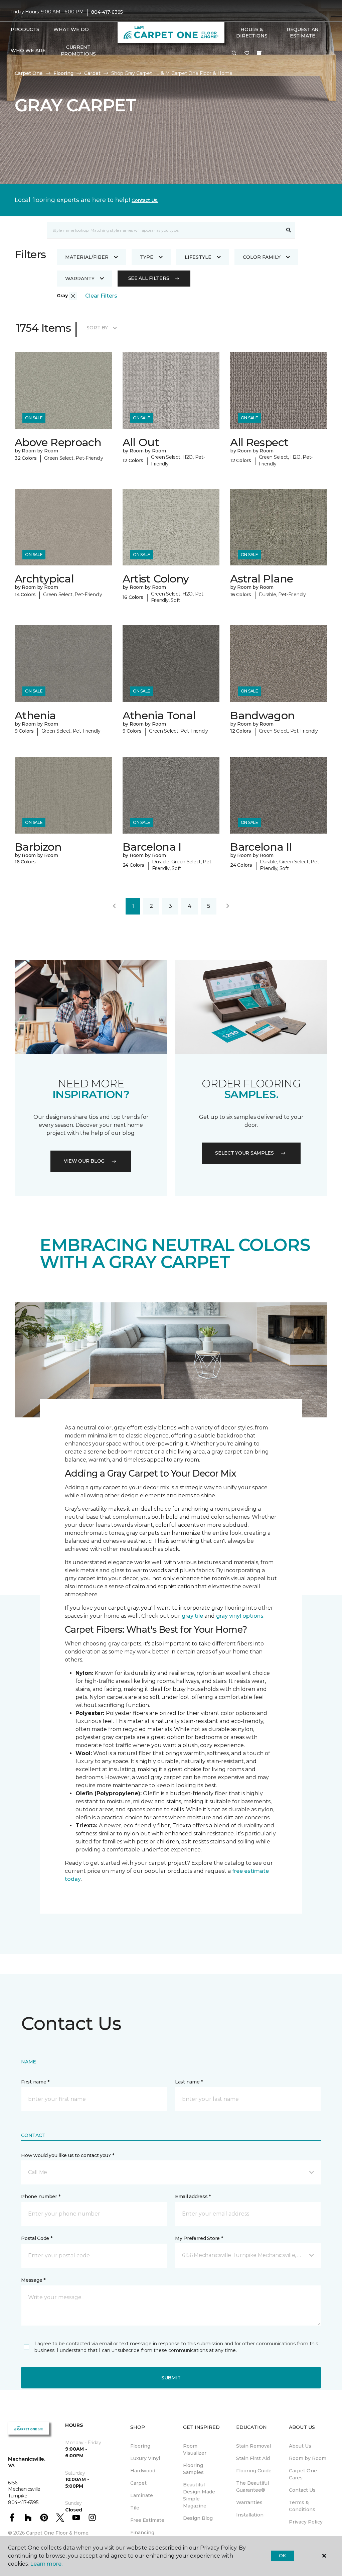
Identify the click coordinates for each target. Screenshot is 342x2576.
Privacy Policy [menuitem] (306, 2522)
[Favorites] (247, 53)
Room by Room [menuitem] (308, 2458)
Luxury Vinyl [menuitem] (145, 2458)
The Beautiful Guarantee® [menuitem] (252, 2487)
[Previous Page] (114, 906)
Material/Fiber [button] (87, 257)
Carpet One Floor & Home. (58, 2533)
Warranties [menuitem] (249, 2502)
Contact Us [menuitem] (302, 2490)
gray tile (192, 1616)
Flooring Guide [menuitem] (254, 2471)
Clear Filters (101, 296)
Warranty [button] (80, 279)
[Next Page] (228, 906)
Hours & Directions (252, 33)
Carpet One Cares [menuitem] (303, 2474)
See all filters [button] (149, 278)
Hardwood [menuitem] (143, 2471)
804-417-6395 (107, 12)
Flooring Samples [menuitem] (193, 2469)
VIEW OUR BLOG (84, 1161)
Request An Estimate (303, 33)
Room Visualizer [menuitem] (195, 2449)
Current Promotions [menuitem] (78, 50)
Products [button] (25, 29)
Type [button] (147, 257)
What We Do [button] (71, 29)
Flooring (63, 73)
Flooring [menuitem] (140, 2446)
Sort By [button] (97, 328)
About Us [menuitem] (300, 2446)
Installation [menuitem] (250, 2515)
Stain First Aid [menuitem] (253, 2458)
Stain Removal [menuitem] (253, 2446)
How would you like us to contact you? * (67, 2155)
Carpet (92, 73)
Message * (33, 2280)
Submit (171, 2378)
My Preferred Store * (199, 2238)
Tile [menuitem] (135, 2508)
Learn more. (46, 2564)
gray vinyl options (240, 1616)
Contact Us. (145, 200)
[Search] (289, 230)
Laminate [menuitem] (142, 2495)
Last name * (189, 2082)
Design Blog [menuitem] (198, 2518)
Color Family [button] (262, 257)
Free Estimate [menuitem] (147, 2520)
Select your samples (244, 1153)
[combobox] (164, 230)
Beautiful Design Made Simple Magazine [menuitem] (199, 2495)
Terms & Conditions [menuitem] (302, 2506)
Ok (282, 2556)
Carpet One (29, 73)
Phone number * (41, 2196)
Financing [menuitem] (142, 2533)
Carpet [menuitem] (138, 2483)
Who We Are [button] (28, 50)
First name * (35, 2082)
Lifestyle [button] (198, 257)
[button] (234, 53)
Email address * (193, 2196)
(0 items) (259, 53)
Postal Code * (37, 2238)
